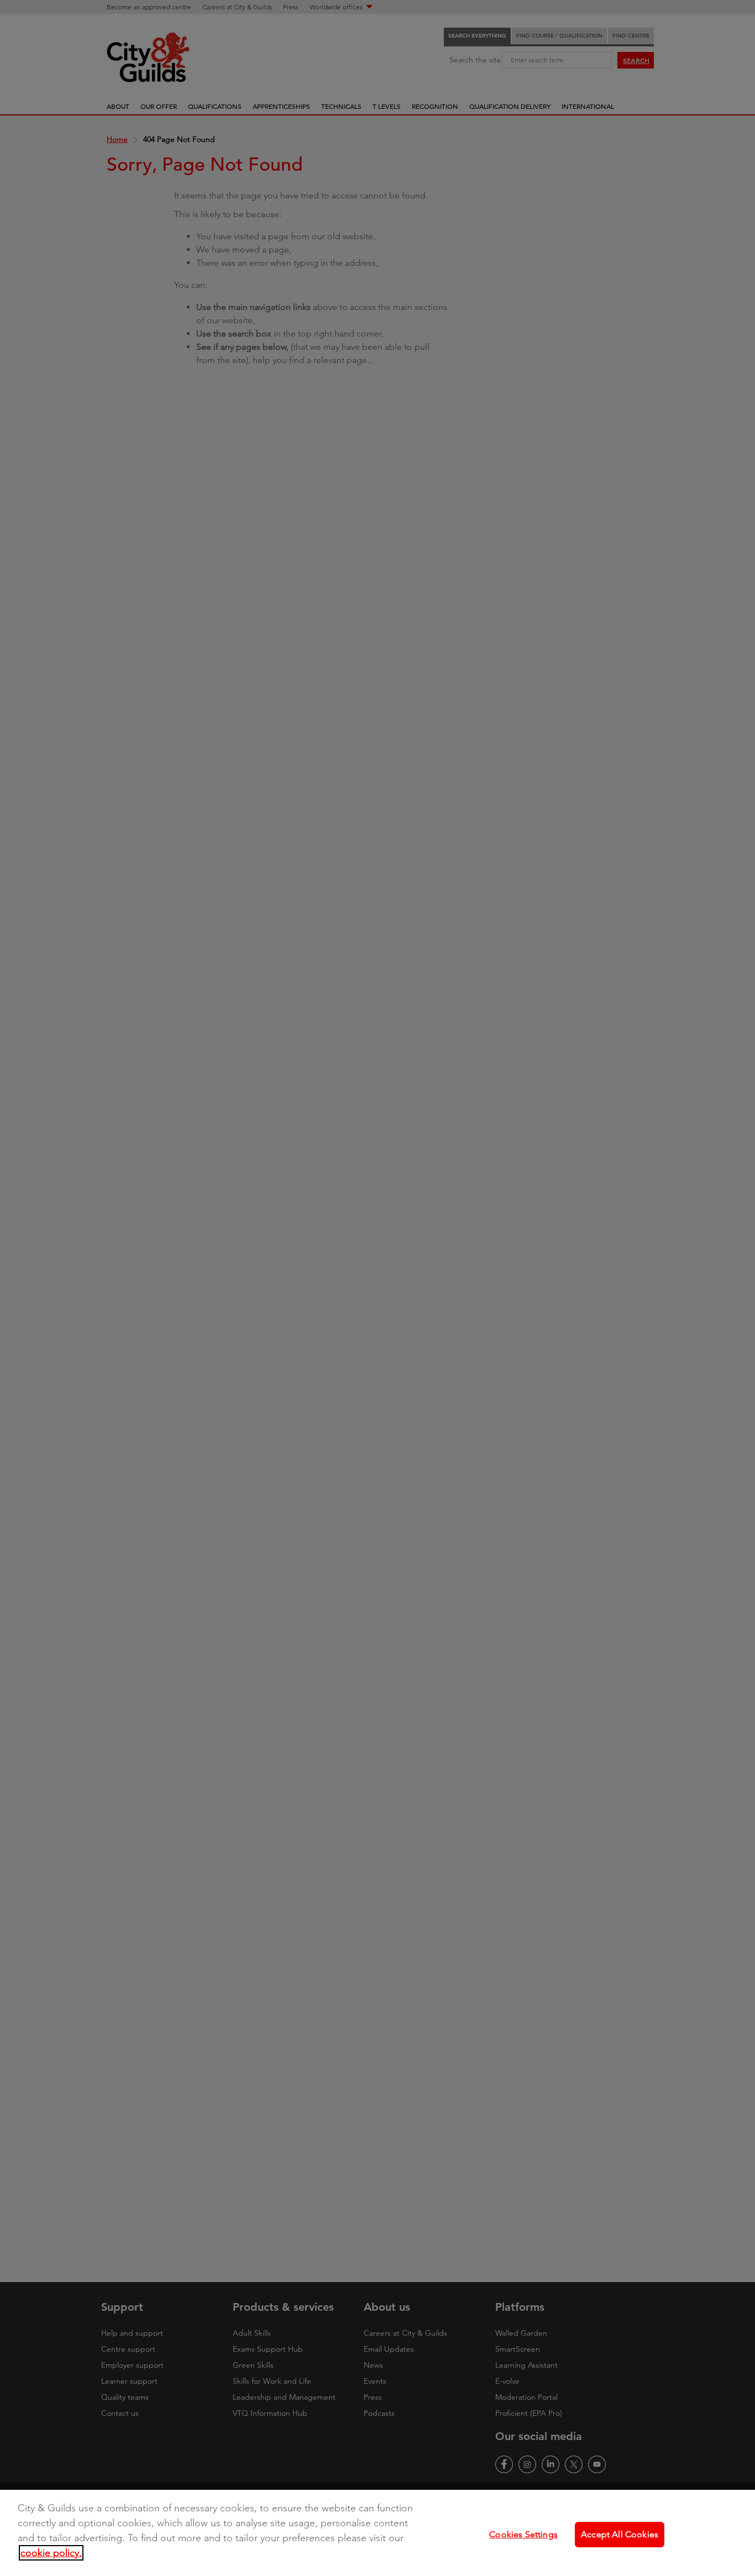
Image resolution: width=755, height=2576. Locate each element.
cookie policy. (51, 2553)
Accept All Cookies (620, 2534)
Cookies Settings (523, 2534)
